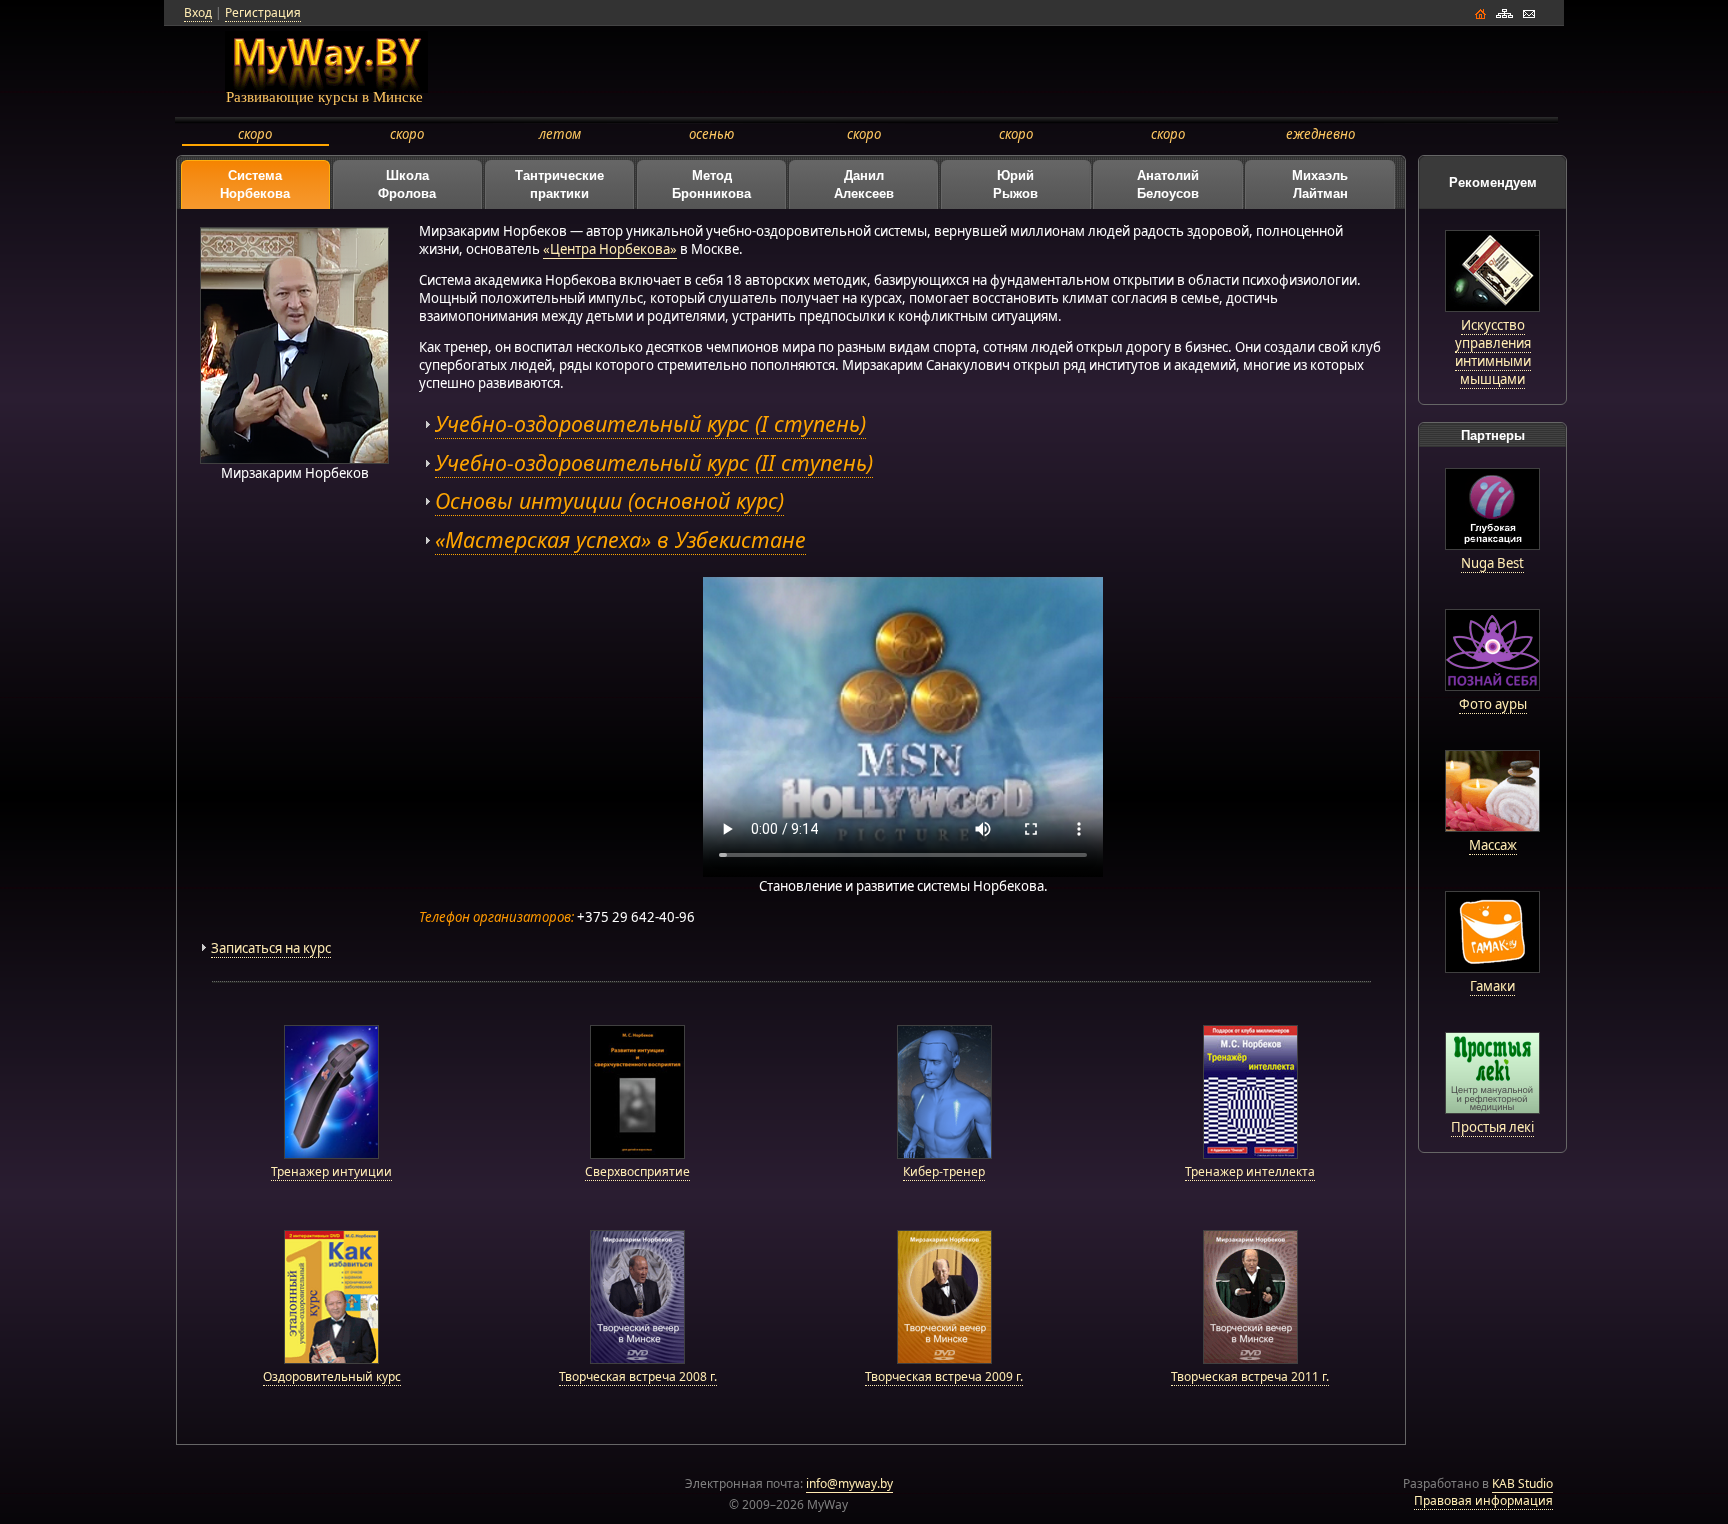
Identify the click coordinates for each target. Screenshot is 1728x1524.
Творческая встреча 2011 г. (1250, 1376)
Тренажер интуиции (331, 1171)
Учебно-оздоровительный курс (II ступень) (654, 462)
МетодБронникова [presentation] (711, 184)
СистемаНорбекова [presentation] (255, 184)
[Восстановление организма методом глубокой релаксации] (1492, 545)
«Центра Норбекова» (610, 249)
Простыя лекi (1492, 1127)
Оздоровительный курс (332, 1376)
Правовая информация (1483, 1500)
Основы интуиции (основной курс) (609, 500)
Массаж (1493, 845)
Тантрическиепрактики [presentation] (559, 184)
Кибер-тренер (944, 1171)
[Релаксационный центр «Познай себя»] (1492, 686)
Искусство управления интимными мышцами (1493, 352)
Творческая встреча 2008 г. (638, 1376)
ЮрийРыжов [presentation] (1015, 184)
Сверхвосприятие (637, 1171)
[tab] (255, 184)
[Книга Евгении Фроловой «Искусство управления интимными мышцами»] (1492, 307)
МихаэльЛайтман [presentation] (1320, 184)
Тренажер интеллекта (1250, 1171)
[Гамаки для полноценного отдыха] (1492, 968)
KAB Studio (1522, 1483)
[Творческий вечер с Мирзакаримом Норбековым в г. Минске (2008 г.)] (637, 1359)
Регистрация (263, 12)
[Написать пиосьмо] (1528, 19)
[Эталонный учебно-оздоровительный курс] (331, 1359)
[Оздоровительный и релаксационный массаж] (1492, 827)
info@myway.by (849, 1483)
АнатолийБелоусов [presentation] (1168, 184)
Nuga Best (1492, 563)
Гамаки (1492, 986)
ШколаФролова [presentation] (407, 184)
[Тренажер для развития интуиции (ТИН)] (331, 1154)
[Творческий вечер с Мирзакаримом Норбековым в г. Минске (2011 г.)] (1250, 1359)
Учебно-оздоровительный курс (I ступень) (650, 423)
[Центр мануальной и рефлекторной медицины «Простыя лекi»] (1492, 1109)
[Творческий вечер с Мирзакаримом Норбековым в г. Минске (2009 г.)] (944, 1359)
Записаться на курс (271, 948)
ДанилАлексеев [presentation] (864, 184)
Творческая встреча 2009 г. (944, 1376)
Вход (198, 12)
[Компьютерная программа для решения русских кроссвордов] (1250, 1154)
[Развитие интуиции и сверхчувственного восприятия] (637, 1154)
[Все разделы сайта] (1504, 19)
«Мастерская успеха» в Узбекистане (620, 539)
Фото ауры (1493, 704)
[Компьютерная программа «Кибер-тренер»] (944, 1154)
